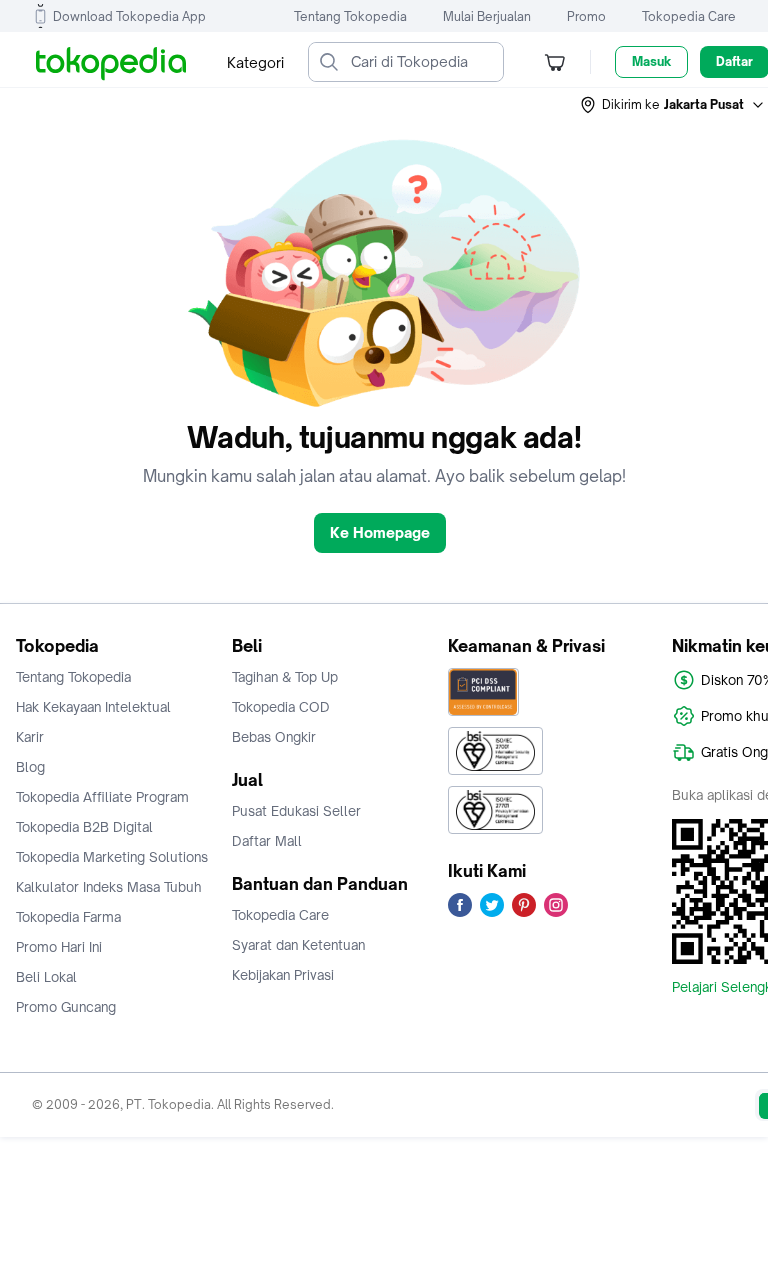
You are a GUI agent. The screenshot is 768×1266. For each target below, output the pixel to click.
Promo (586, 16)
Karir (30, 737)
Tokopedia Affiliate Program (102, 797)
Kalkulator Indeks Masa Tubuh (109, 887)
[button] (673, 105)
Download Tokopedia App (129, 16)
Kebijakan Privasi (283, 975)
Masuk (651, 61)
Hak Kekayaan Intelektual (93, 707)
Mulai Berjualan (487, 16)
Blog (30, 767)
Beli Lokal (46, 977)
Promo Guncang (66, 1007)
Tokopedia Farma (68, 917)
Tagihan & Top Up (285, 677)
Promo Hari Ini (59, 947)
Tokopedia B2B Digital (84, 827)
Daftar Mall (267, 841)
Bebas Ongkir (274, 737)
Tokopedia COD (281, 707)
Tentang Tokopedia (350, 16)
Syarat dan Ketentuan (298, 945)
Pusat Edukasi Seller (296, 811)
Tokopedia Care (689, 16)
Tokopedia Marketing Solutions (112, 857)
